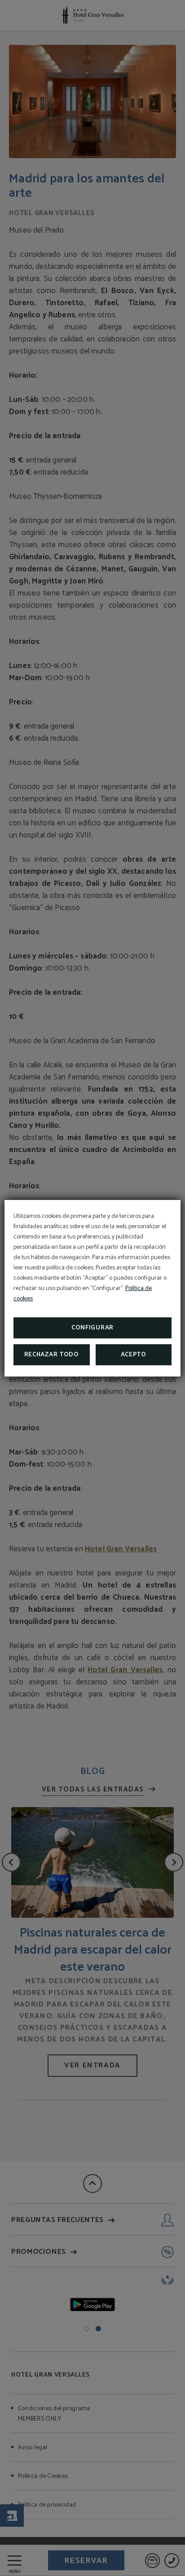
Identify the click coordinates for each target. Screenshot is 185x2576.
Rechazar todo (52, 1355)
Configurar (92, 1328)
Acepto (134, 1355)
